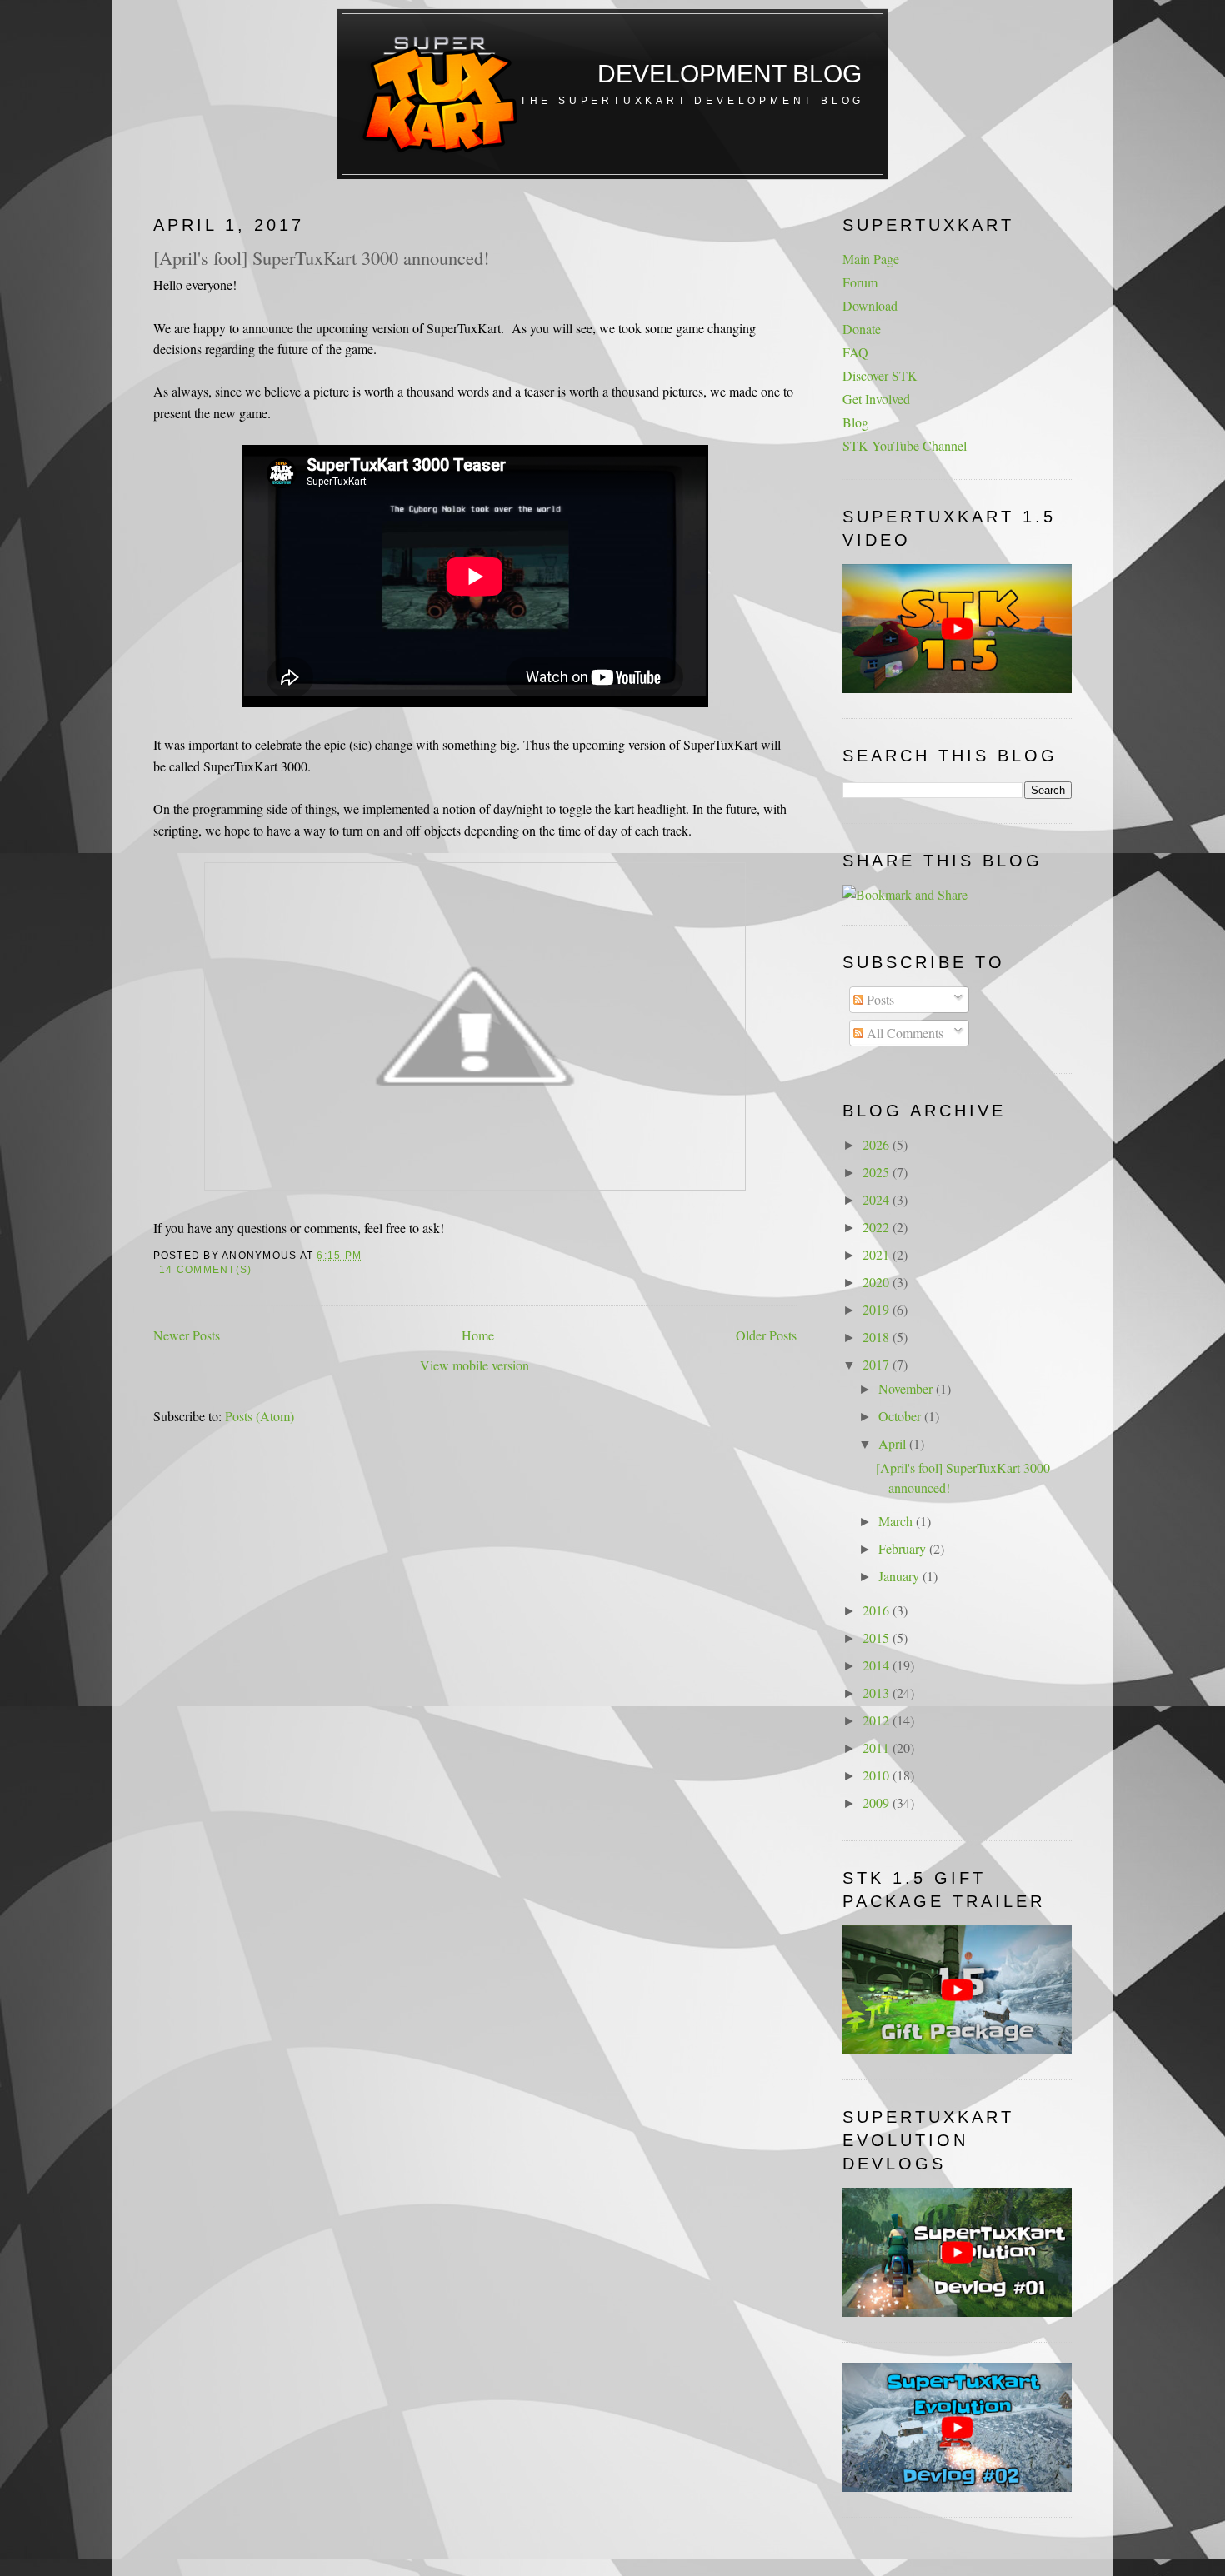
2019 (877, 1309)
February (904, 1548)
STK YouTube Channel (905, 445)
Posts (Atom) (260, 1416)
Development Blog (730, 74)
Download (870, 305)
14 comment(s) (205, 1270)
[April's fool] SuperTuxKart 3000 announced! (321, 257)
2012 (877, 1720)
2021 (877, 1254)
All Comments (903, 1033)
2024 (877, 1199)
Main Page (871, 259)
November (907, 1388)
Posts (879, 999)
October (901, 1416)
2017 (877, 1364)
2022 (877, 1227)
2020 (877, 1282)
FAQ (855, 352)
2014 (877, 1665)
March (897, 1521)
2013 (877, 1692)
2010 (877, 1775)
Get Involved (876, 399)
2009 (877, 1802)
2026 (877, 1144)
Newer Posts (187, 1335)
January (900, 1576)
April (894, 1443)
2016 (877, 1610)
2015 (877, 1637)
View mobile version (475, 1365)
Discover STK (880, 375)
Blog (855, 422)
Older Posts (766, 1335)
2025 (877, 1172)
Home (478, 1335)
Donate (862, 329)
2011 (877, 1747)
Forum (860, 282)
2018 (877, 1337)
